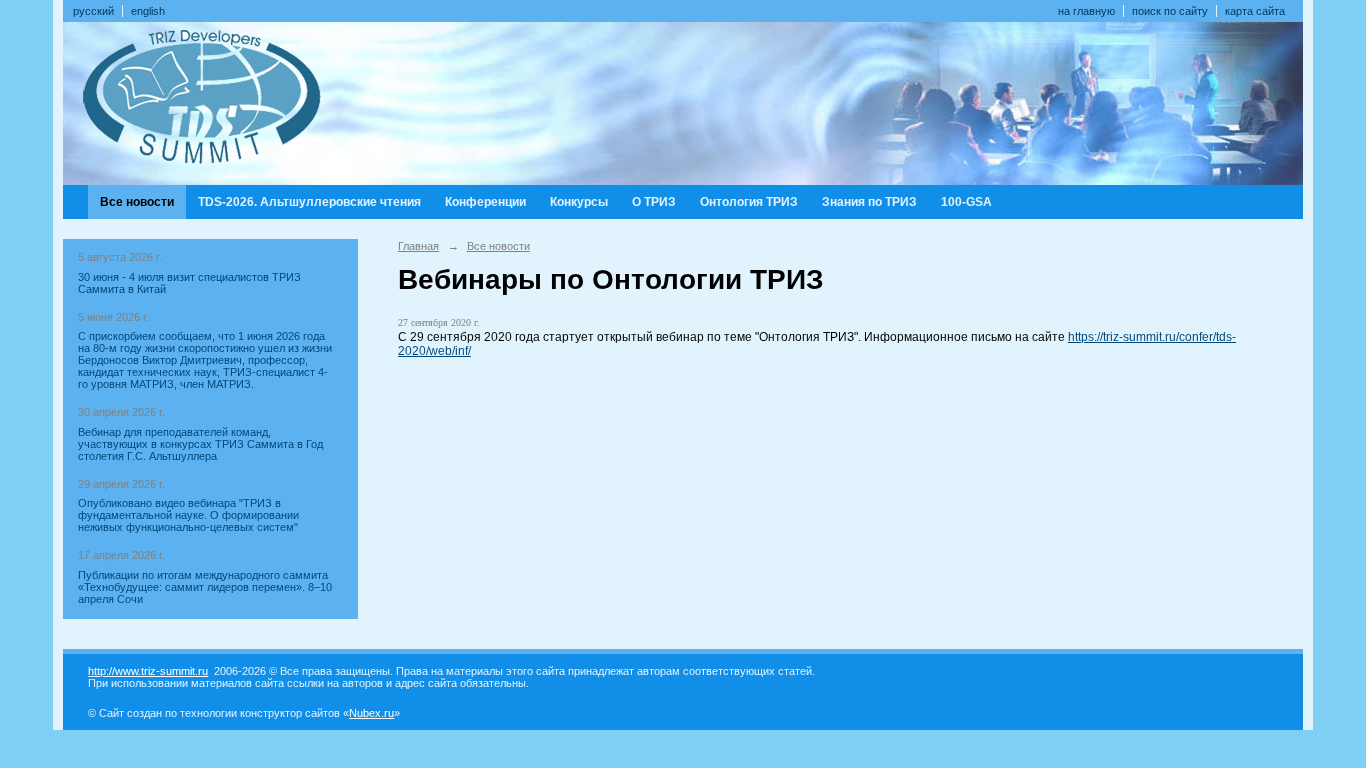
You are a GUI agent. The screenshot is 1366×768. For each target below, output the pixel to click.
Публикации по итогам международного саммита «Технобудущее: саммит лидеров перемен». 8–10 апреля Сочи (205, 587)
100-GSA (966, 202)
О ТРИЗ (654, 202)
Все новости (137, 202)
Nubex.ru (371, 713)
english (148, 11)
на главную (1086, 11)
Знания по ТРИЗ (869, 202)
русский (93, 11)
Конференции (485, 202)
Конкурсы (579, 202)
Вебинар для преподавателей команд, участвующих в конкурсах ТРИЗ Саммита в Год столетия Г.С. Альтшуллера (200, 444)
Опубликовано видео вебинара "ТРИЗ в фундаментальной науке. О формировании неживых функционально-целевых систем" (188, 515)
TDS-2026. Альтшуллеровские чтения (309, 202)
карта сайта (1255, 11)
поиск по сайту (1170, 11)
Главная (418, 246)
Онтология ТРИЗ (749, 202)
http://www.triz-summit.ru (148, 671)
